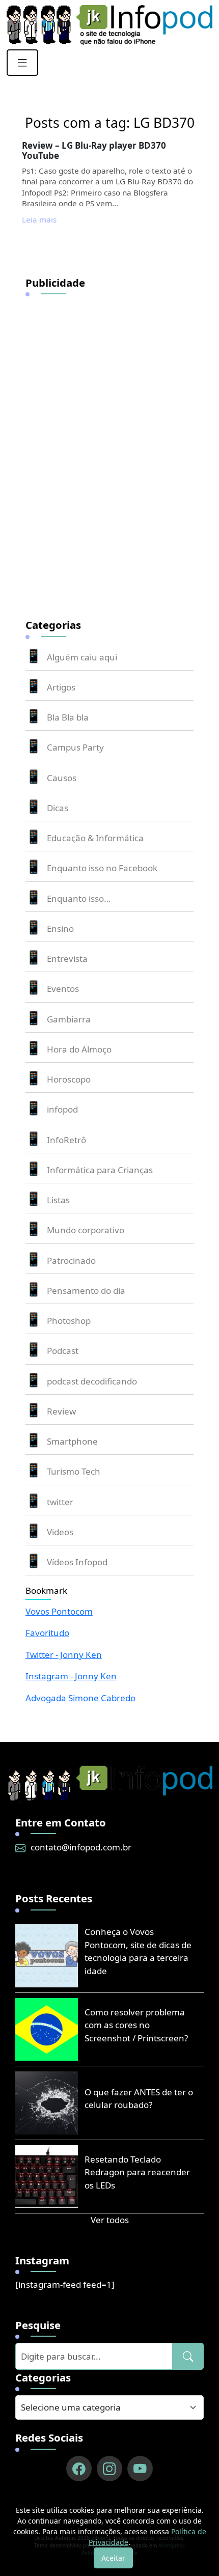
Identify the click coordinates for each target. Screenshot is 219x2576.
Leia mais (39, 219)
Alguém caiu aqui (82, 657)
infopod (62, 1109)
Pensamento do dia (86, 1291)
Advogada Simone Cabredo (80, 1698)
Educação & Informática (95, 838)
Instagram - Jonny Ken (71, 1676)
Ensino (60, 929)
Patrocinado (71, 1261)
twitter (60, 1502)
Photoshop (69, 1321)
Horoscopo (69, 1079)
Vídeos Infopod (77, 1562)
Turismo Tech (74, 1471)
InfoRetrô (66, 1140)
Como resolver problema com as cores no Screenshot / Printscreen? (136, 2025)
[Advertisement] (102, 451)
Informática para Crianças (100, 1170)
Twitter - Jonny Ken (64, 1655)
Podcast (63, 1351)
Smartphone (72, 1441)
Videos (60, 1532)
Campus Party (75, 747)
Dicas (58, 808)
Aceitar (113, 2558)
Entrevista (67, 959)
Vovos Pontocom (59, 1611)
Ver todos (110, 2220)
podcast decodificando (92, 1381)
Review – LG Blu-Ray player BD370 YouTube (94, 150)
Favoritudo (47, 1633)
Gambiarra (69, 1019)
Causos (62, 778)
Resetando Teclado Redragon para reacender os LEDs (137, 2172)
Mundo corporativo (86, 1230)
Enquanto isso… (79, 898)
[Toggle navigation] (22, 63)
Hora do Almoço (79, 1049)
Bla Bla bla (68, 717)
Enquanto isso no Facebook (102, 868)
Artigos (61, 687)
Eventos (63, 989)
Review (61, 1411)
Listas (58, 1200)
